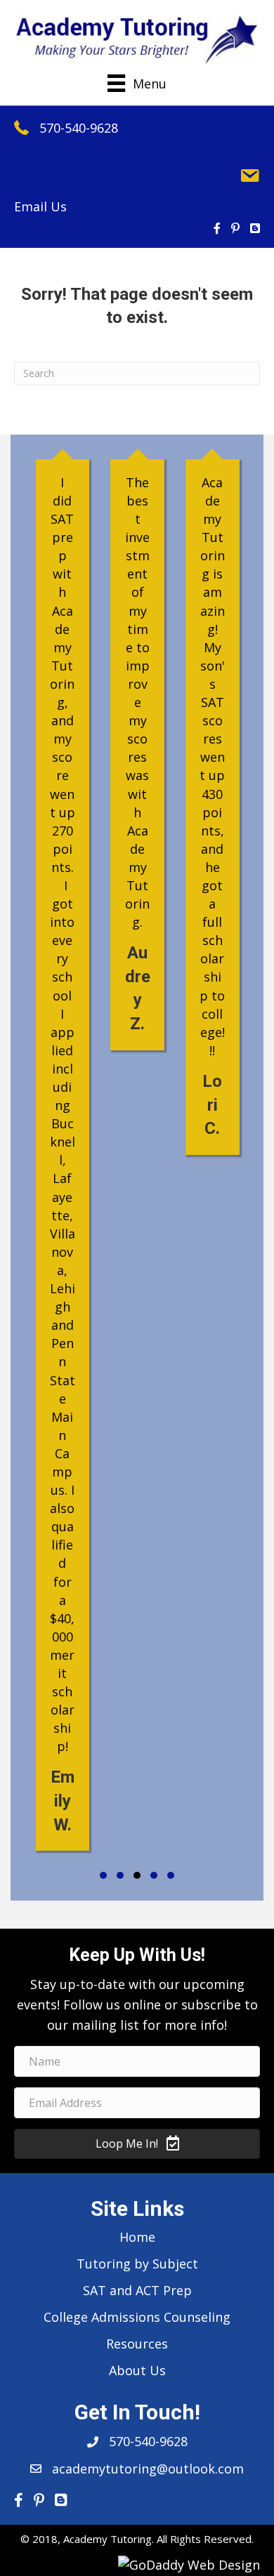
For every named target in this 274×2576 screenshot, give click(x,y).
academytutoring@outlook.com (148, 2469)
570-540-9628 (79, 128)
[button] (103, 1875)
